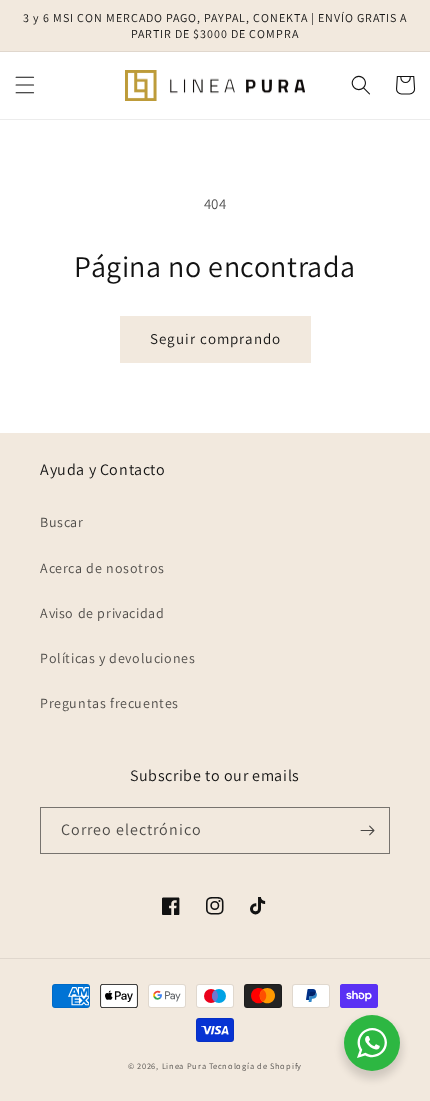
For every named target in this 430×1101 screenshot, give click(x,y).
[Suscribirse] (367, 830)
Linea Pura (184, 1065)
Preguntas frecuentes (109, 703)
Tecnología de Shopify (255, 1065)
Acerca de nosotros (102, 568)
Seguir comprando (215, 338)
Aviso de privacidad (102, 613)
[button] (25, 85)
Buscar (62, 522)
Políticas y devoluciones (117, 658)
